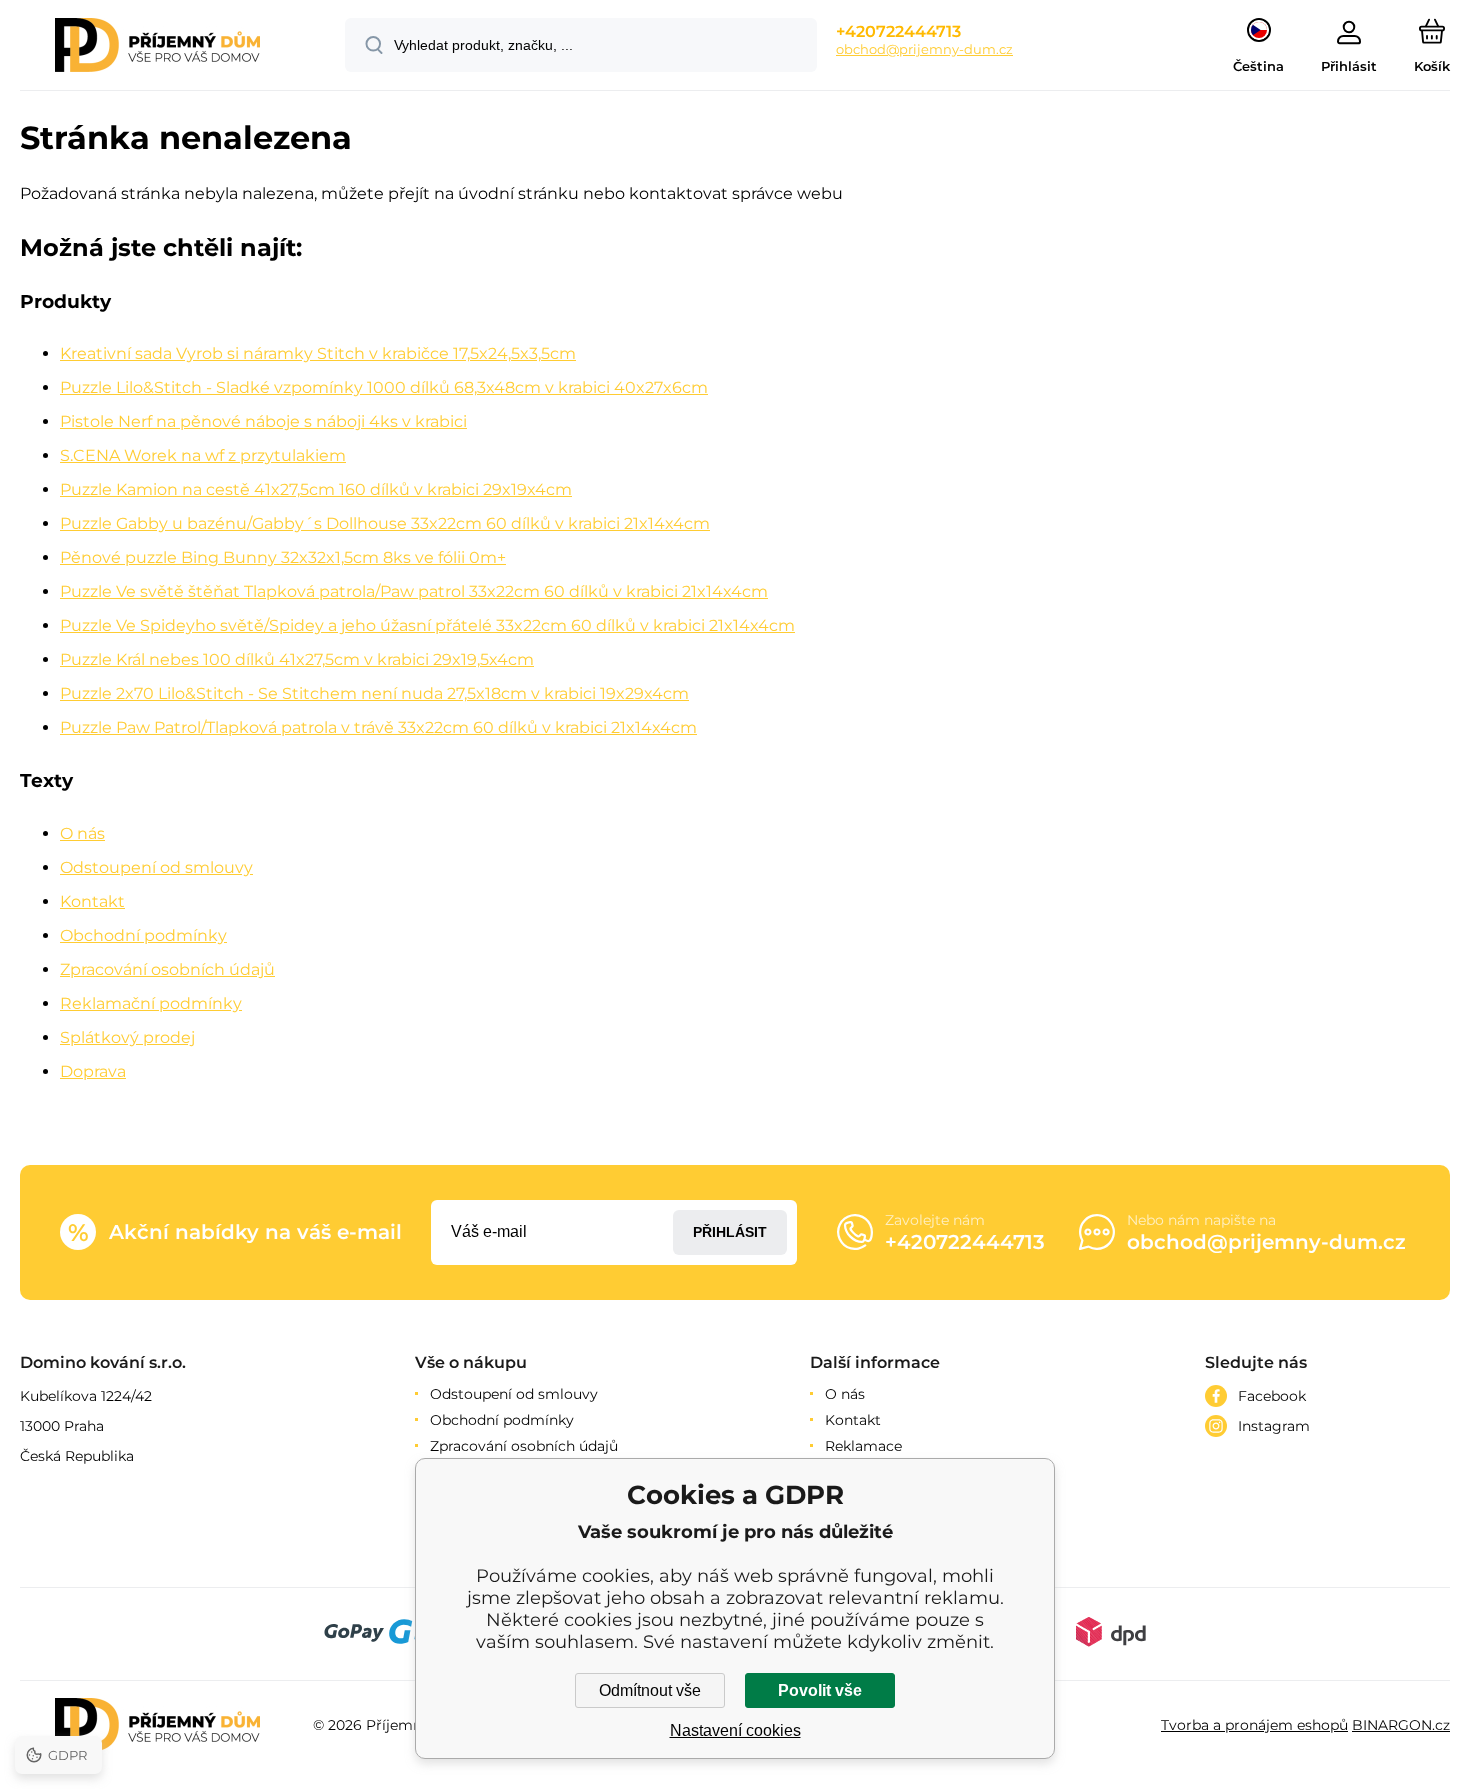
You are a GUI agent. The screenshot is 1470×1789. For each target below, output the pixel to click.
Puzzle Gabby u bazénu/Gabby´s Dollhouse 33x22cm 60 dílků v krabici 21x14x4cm (385, 523)
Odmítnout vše (650, 1690)
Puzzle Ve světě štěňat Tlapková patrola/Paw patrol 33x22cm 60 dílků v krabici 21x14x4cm (414, 591)
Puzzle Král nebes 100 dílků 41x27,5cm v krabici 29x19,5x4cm (297, 659)
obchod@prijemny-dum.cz (924, 49)
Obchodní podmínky (143, 935)
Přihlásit (730, 1232)
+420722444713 (898, 31)
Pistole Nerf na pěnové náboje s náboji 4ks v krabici (263, 421)
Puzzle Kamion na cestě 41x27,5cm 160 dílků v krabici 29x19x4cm (316, 489)
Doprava (93, 1071)
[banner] (157, 48)
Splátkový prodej (127, 1037)
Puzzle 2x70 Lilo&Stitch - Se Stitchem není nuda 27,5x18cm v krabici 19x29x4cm (374, 693)
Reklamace (863, 1446)
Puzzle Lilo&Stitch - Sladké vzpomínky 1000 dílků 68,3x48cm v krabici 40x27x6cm (384, 387)
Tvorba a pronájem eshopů (1254, 1725)
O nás (82, 833)
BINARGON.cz (1401, 1725)
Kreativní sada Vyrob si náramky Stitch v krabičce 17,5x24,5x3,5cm (318, 353)
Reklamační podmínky (151, 1003)
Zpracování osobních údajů (167, 969)
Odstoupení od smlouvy (156, 867)
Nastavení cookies (735, 1730)
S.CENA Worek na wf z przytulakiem (203, 455)
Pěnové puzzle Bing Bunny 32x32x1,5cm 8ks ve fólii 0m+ (283, 557)
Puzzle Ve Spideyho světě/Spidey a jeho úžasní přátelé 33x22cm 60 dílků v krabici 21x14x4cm (427, 625)
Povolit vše (820, 1690)
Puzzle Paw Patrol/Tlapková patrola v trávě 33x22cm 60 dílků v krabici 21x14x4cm (378, 727)
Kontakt (92, 901)
